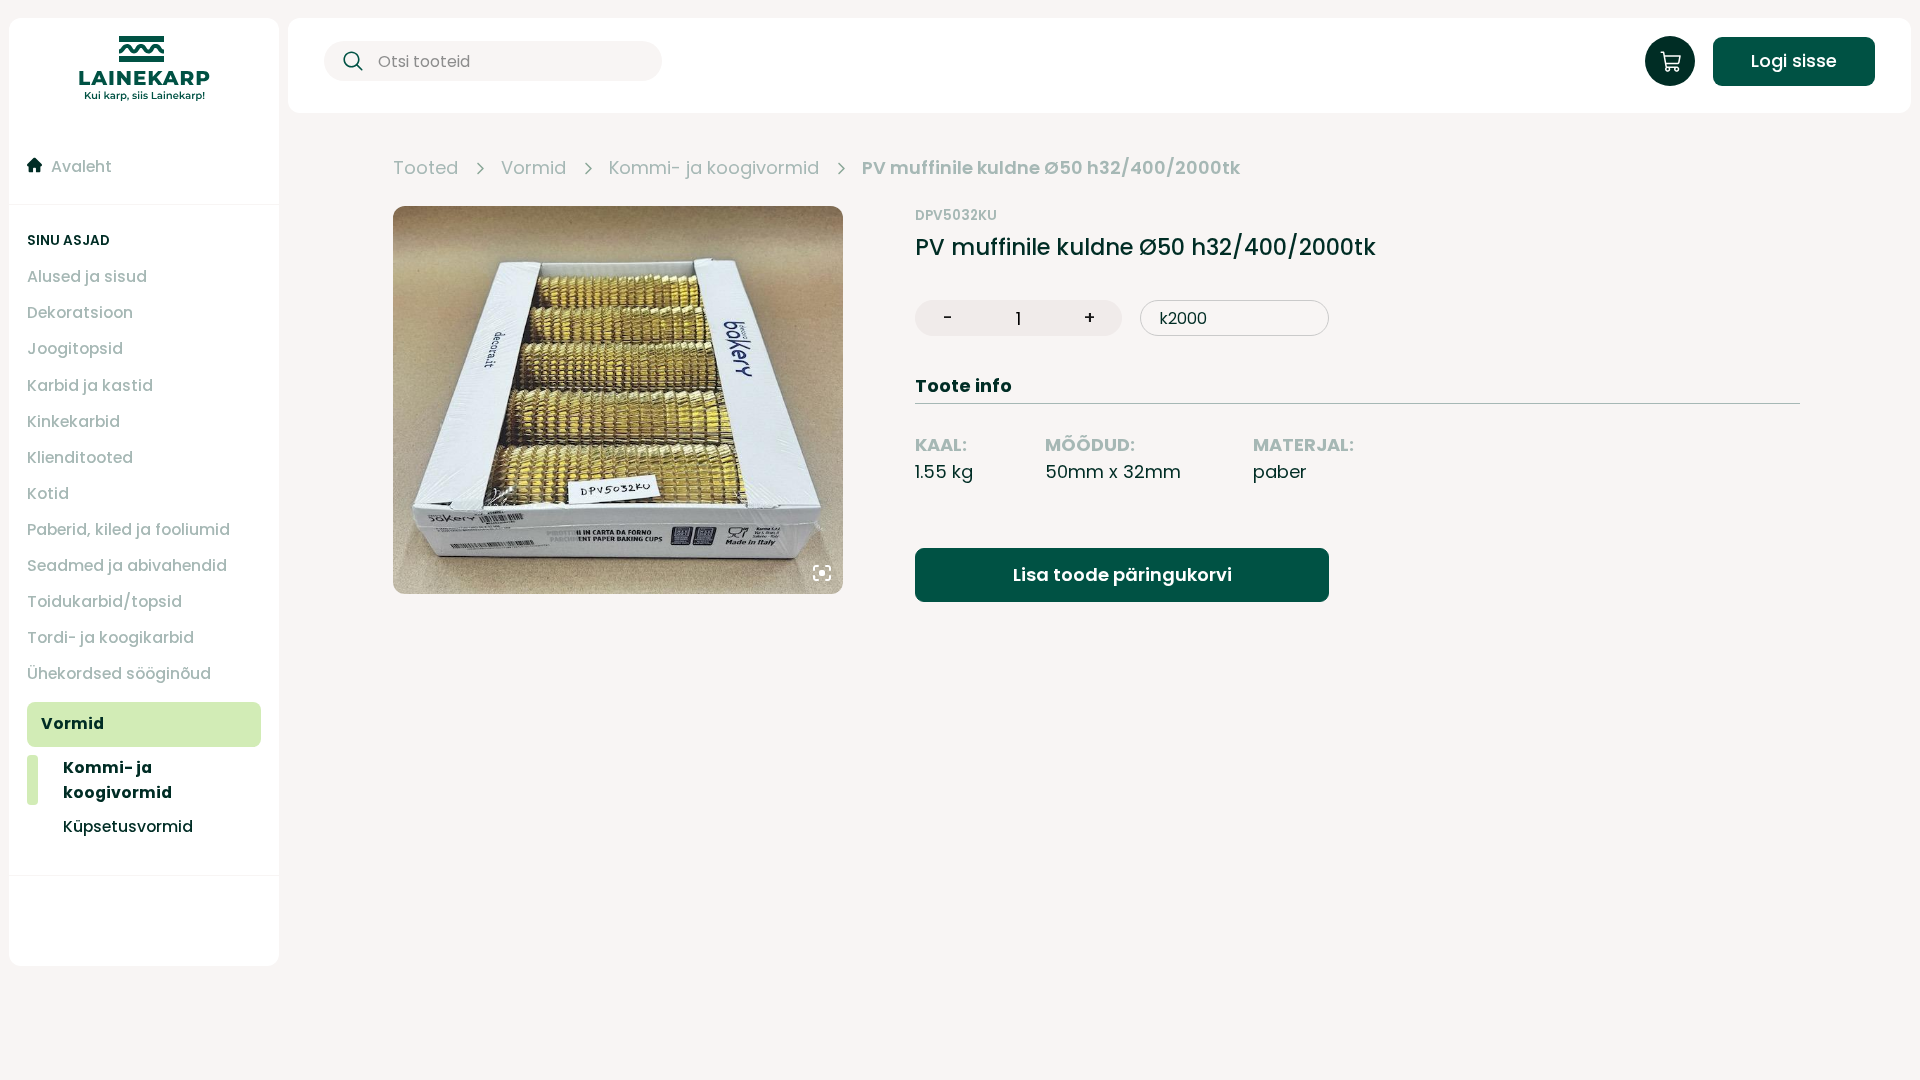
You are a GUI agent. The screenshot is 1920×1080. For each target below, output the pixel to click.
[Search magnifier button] (348, 61)
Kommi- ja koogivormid (714, 168)
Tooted (425, 168)
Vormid (533, 168)
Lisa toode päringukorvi (1122, 574)
